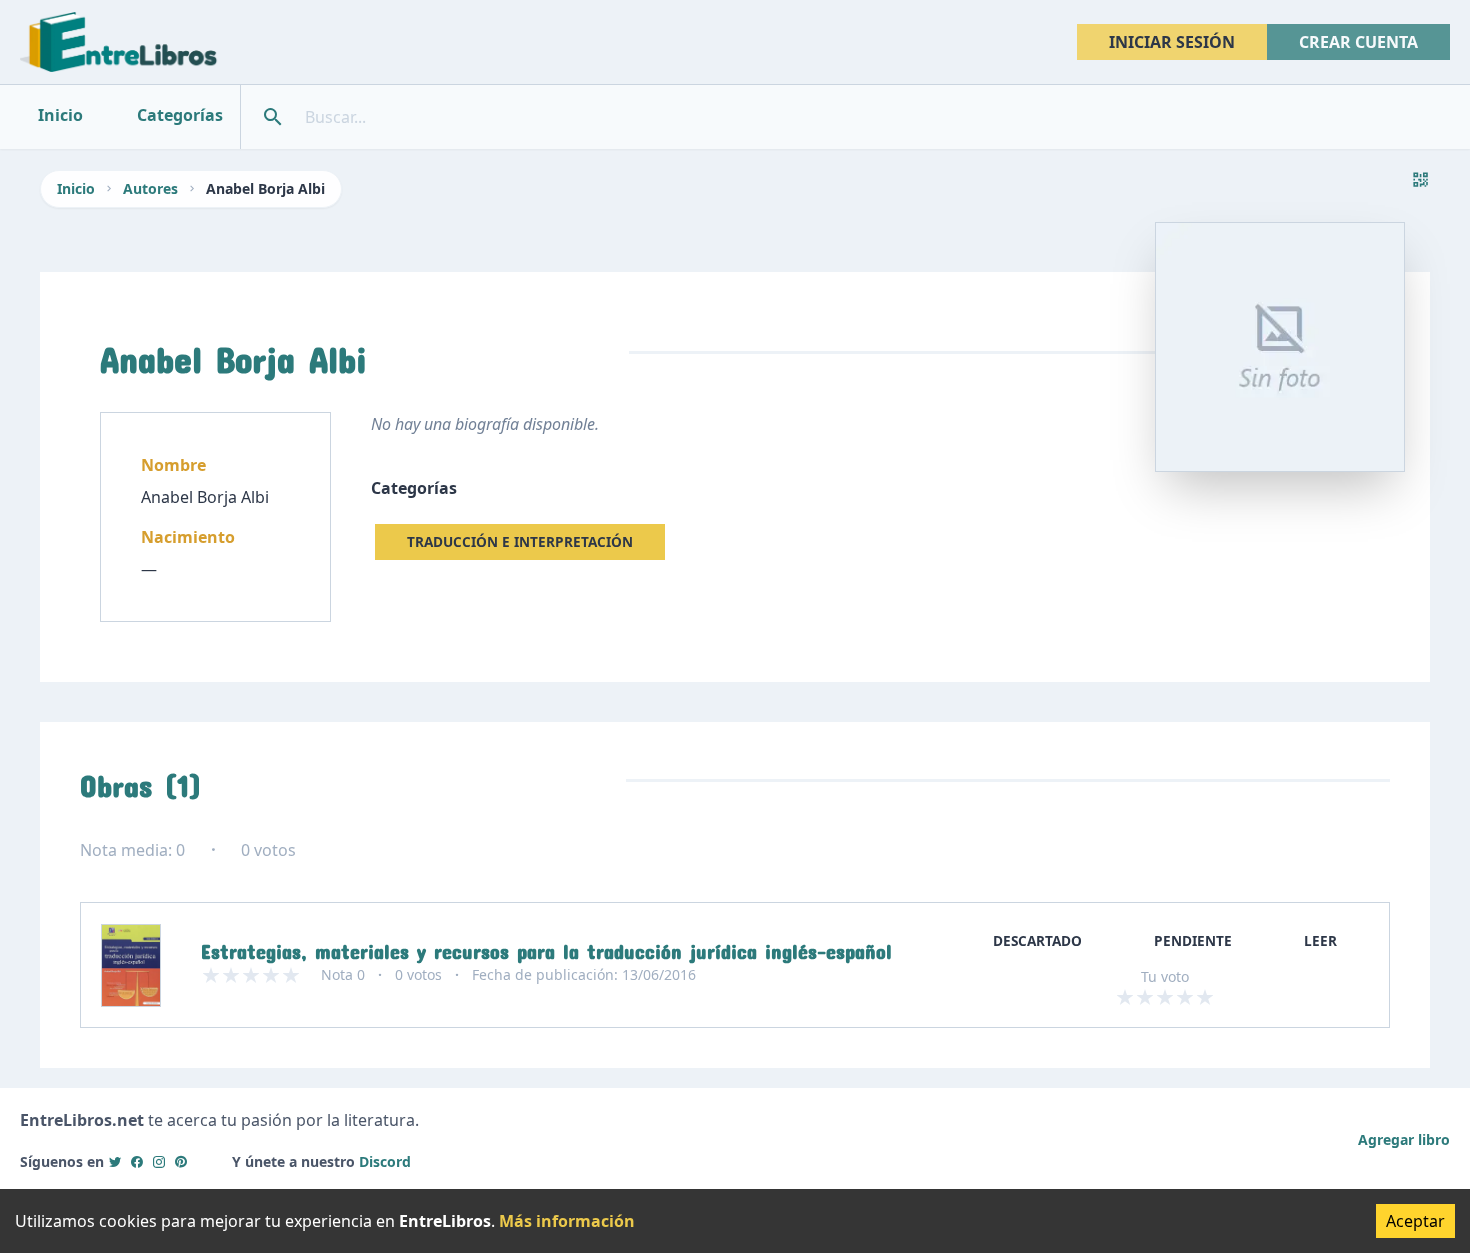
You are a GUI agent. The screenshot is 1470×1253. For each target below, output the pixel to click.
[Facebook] (137, 1161)
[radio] (1125, 997)
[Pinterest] (181, 1161)
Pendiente (1193, 940)
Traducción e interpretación (520, 541)
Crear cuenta (1358, 42)
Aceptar (1415, 1221)
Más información (567, 1221)
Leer (1320, 940)
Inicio (76, 188)
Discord (385, 1161)
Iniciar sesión (1172, 42)
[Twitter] (115, 1161)
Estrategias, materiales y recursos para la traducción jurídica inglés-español (546, 947)
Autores (150, 188)
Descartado (1037, 940)
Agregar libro (1404, 1139)
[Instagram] (159, 1161)
